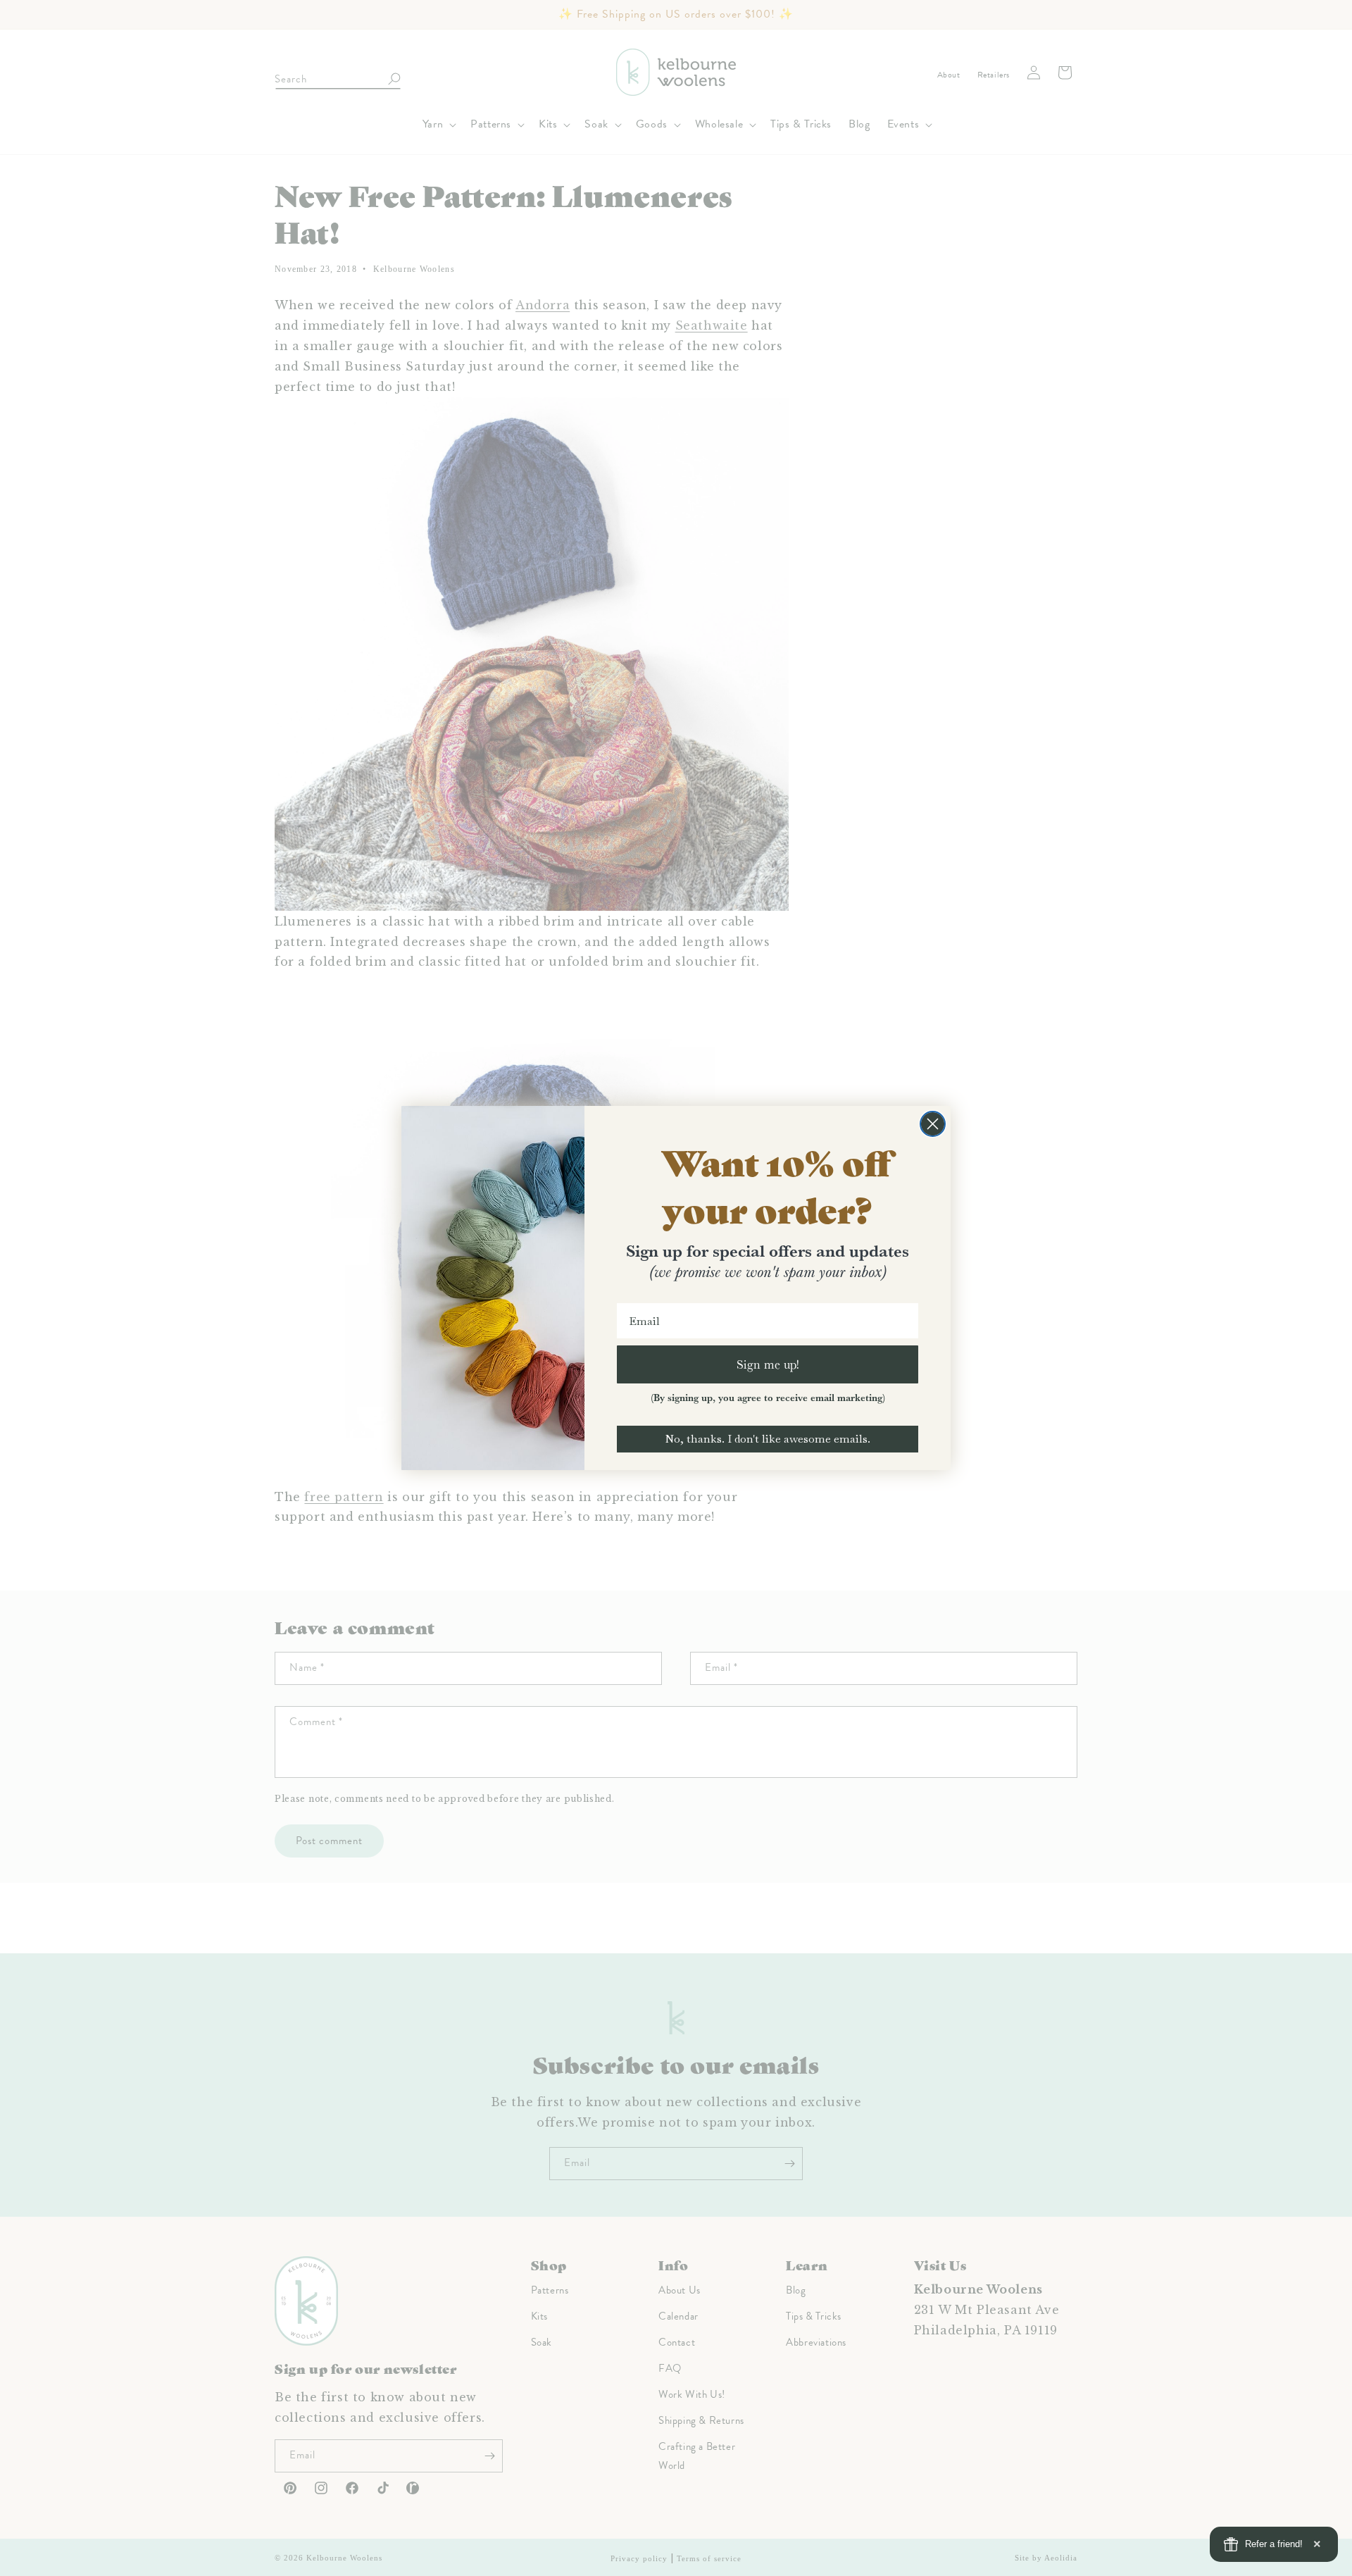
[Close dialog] (933, 1124)
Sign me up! (768, 1364)
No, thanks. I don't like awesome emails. (768, 1439)
